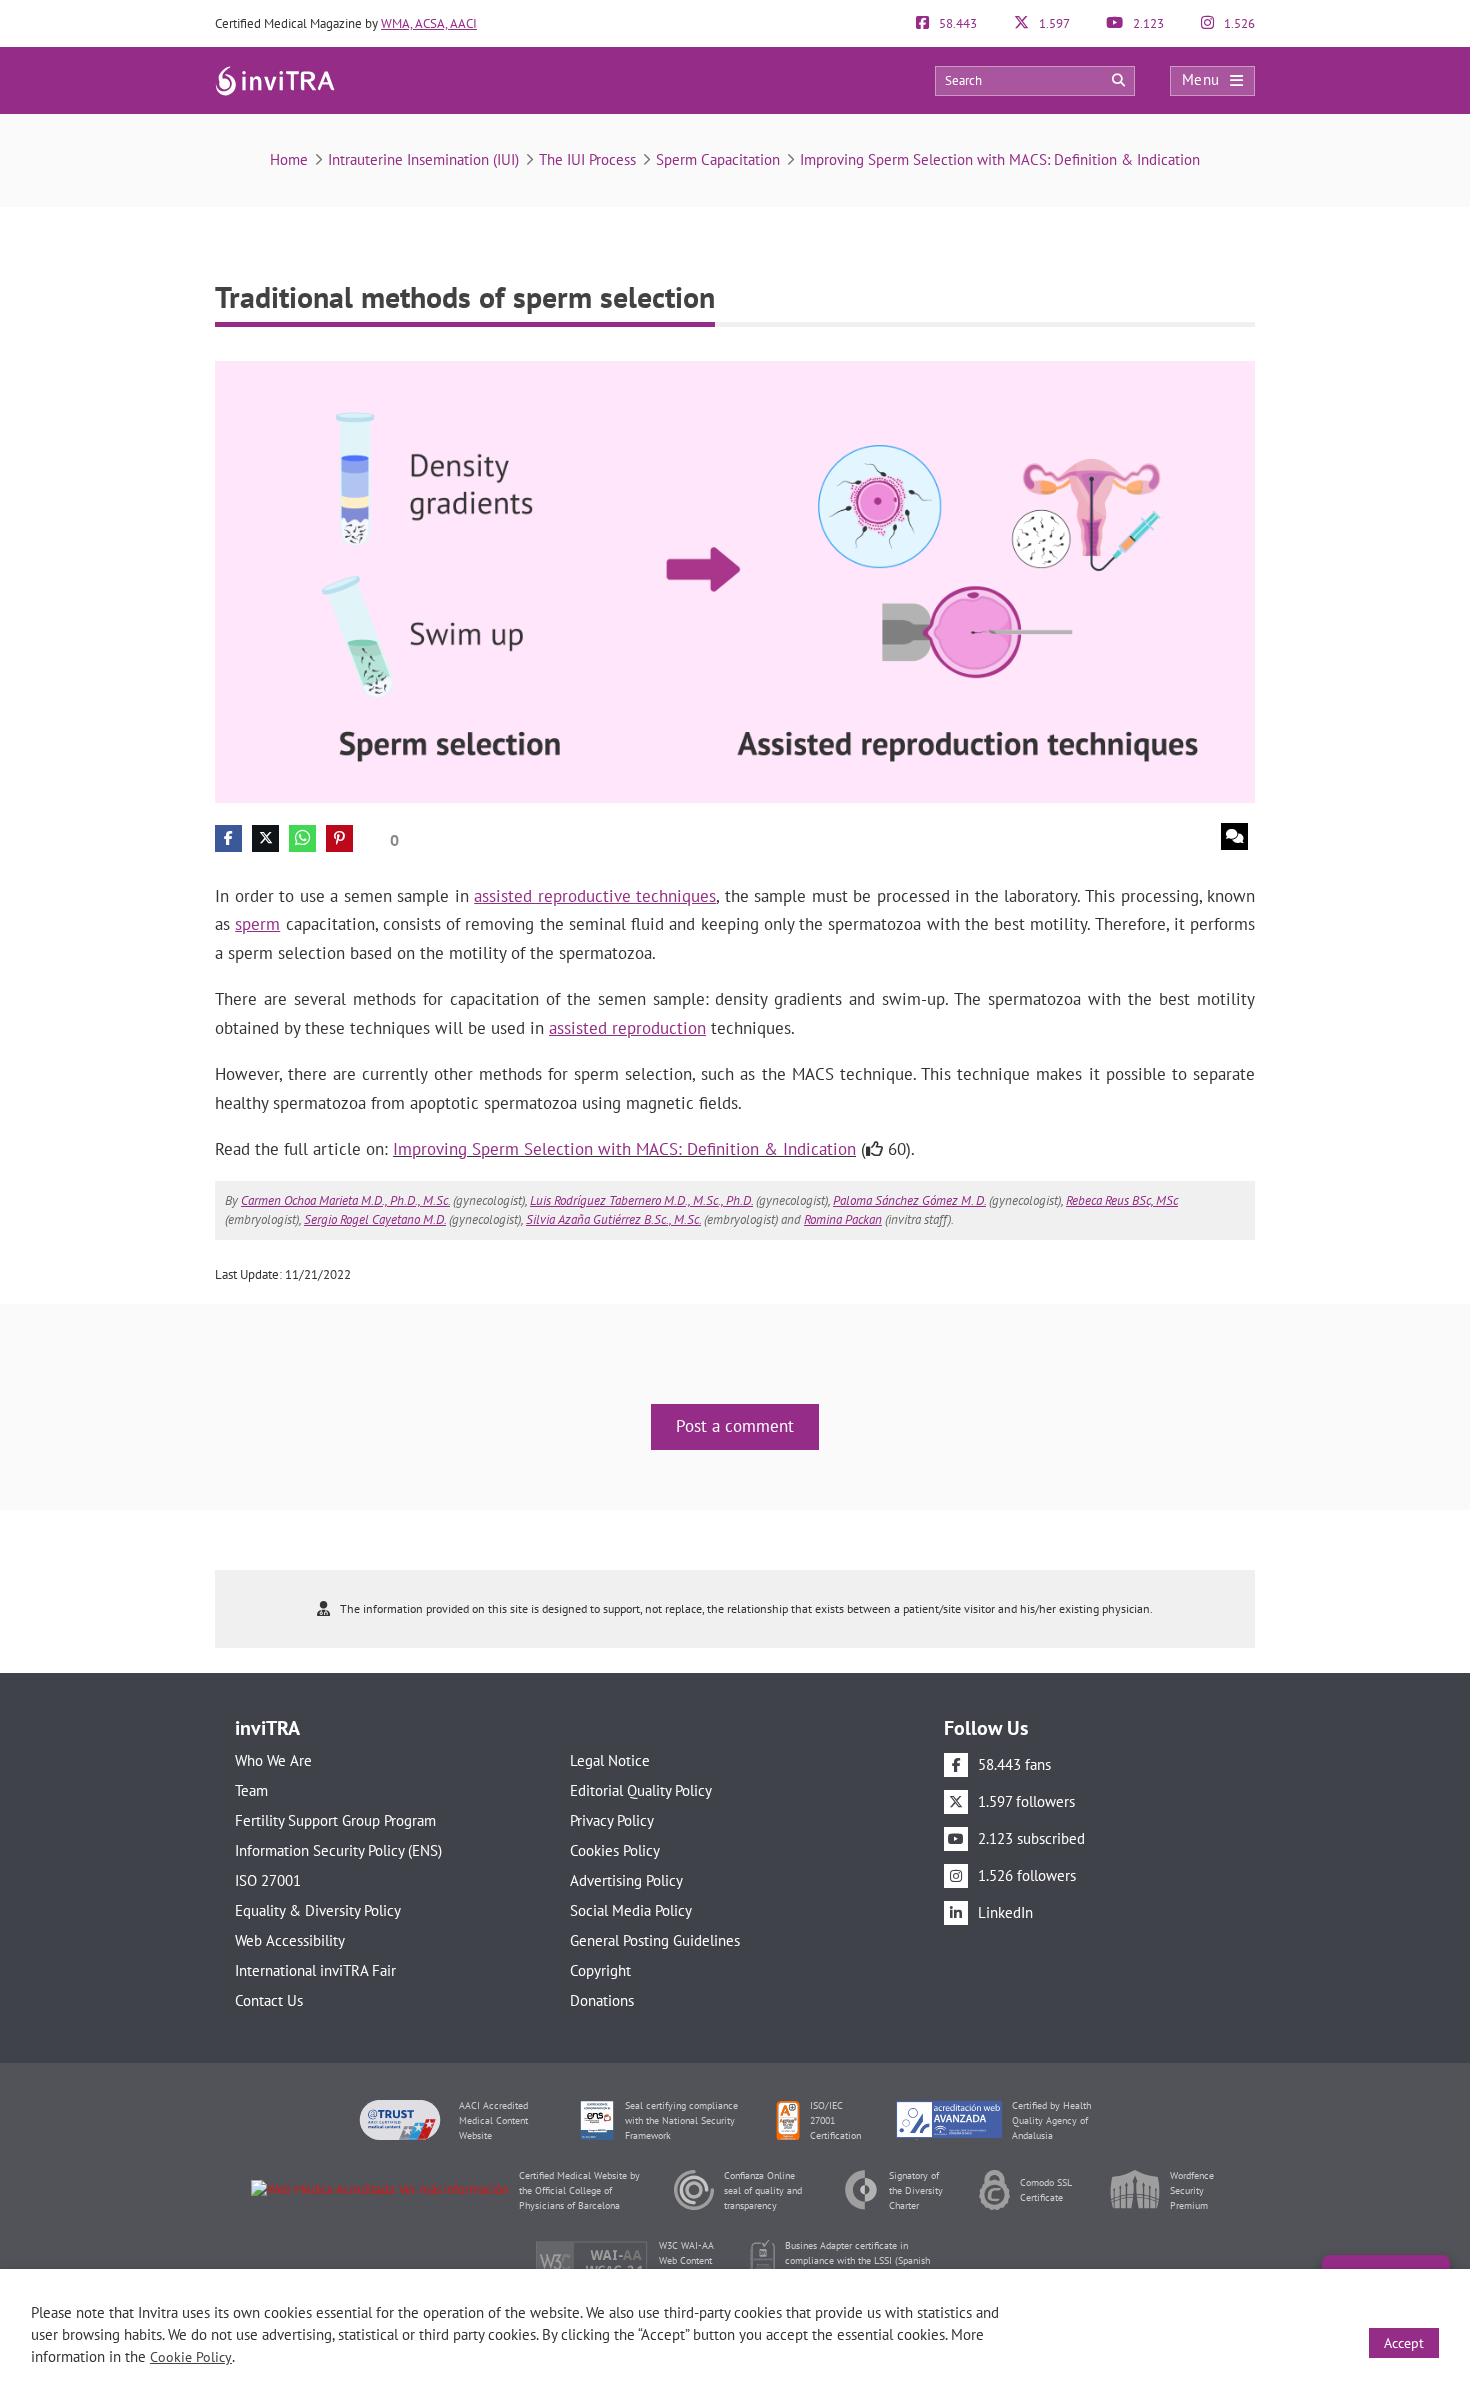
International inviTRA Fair (315, 1970)
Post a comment (735, 1426)
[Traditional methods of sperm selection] (735, 580)
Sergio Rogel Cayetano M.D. (375, 1219)
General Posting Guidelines (655, 1940)
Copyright (600, 1970)
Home (289, 159)
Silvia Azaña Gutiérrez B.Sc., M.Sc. (613, 1219)
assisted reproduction (627, 1028)
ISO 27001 (268, 1880)
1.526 (1238, 23)
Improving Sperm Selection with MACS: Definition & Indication (1000, 159)
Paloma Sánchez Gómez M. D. (909, 1200)
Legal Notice (610, 1760)
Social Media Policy (631, 1910)
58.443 (956, 23)
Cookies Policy (615, 1850)
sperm (257, 924)
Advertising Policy (626, 1880)
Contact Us (269, 2000)
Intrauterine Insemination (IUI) (423, 159)
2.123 (1147, 23)
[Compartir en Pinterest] (339, 838)
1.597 (1053, 23)
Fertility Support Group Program (335, 1820)
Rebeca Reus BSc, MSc (1122, 1200)
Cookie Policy (191, 2357)
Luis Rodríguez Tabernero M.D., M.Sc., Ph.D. (641, 1200)
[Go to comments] (1234, 836)
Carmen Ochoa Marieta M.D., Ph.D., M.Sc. (345, 1200)
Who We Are (273, 1760)
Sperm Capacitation (718, 159)
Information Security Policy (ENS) (338, 1850)
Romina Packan (843, 1219)
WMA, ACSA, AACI (429, 23)
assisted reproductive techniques (595, 896)
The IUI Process (587, 159)
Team (251, 1790)
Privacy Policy (612, 1820)
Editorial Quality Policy (641, 1790)
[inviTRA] (275, 79)
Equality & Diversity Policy (318, 1910)
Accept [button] (1404, 2343)
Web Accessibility (290, 1940)
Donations (602, 2000)
